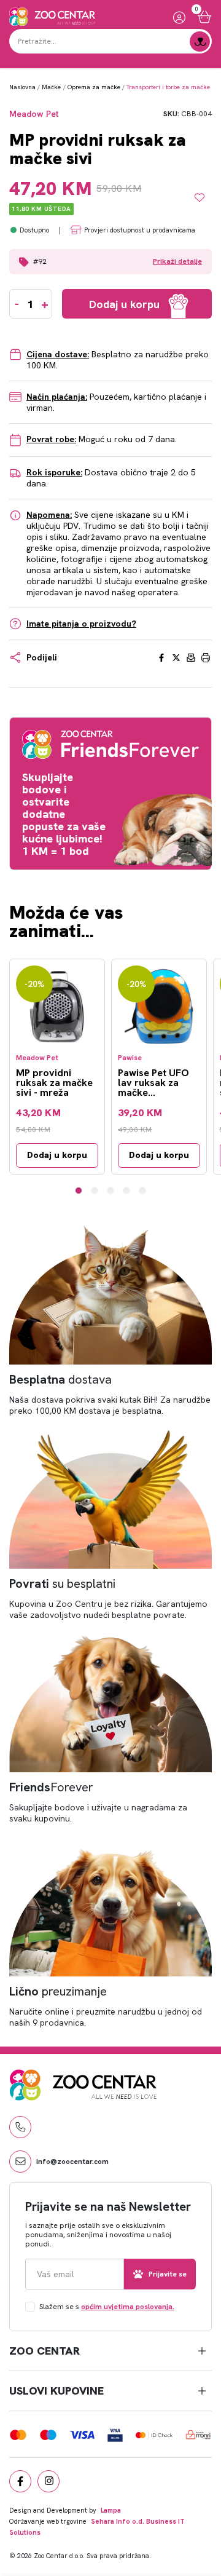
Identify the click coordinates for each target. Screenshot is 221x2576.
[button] (110, 262)
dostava (60, 1379)
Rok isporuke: (54, 472)
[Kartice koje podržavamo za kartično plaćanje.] (18, 2434)
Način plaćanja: (57, 397)
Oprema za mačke (94, 87)
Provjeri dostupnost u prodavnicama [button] (140, 230)
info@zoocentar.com (72, 2162)
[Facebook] (20, 2481)
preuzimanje (58, 1991)
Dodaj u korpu (57, 1155)
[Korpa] (205, 17)
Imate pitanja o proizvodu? (81, 624)
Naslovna (22, 87)
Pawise (130, 1058)
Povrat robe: (51, 439)
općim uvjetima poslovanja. (128, 2307)
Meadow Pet (34, 114)
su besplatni (62, 1583)
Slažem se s (107, 2307)
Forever (51, 1787)
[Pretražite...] (200, 42)
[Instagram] (48, 2481)
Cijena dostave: (58, 354)
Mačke (51, 87)
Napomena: (49, 515)
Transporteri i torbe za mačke (168, 87)
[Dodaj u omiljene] (203, 197)
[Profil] (179, 17)
